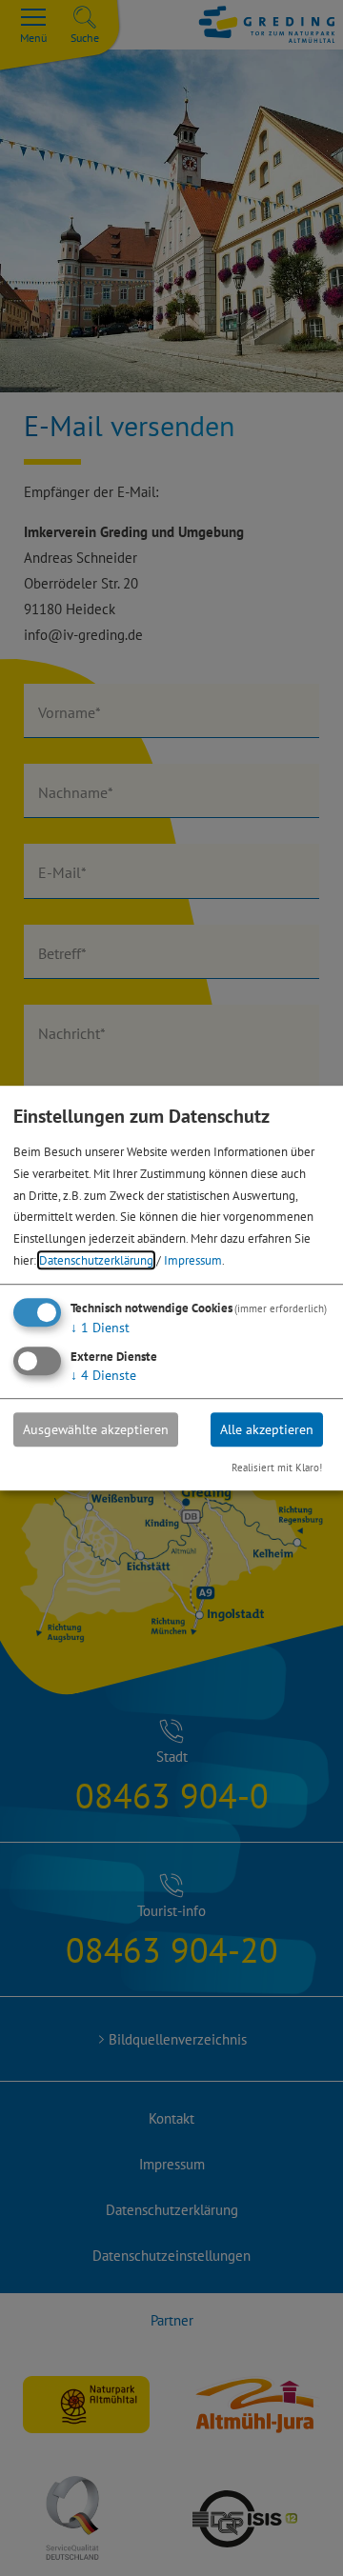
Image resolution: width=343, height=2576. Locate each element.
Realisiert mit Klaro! (277, 1468)
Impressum (193, 1260)
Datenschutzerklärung (96, 1260)
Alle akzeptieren (267, 1429)
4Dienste (103, 1375)
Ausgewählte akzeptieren (96, 1429)
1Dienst (100, 1328)
